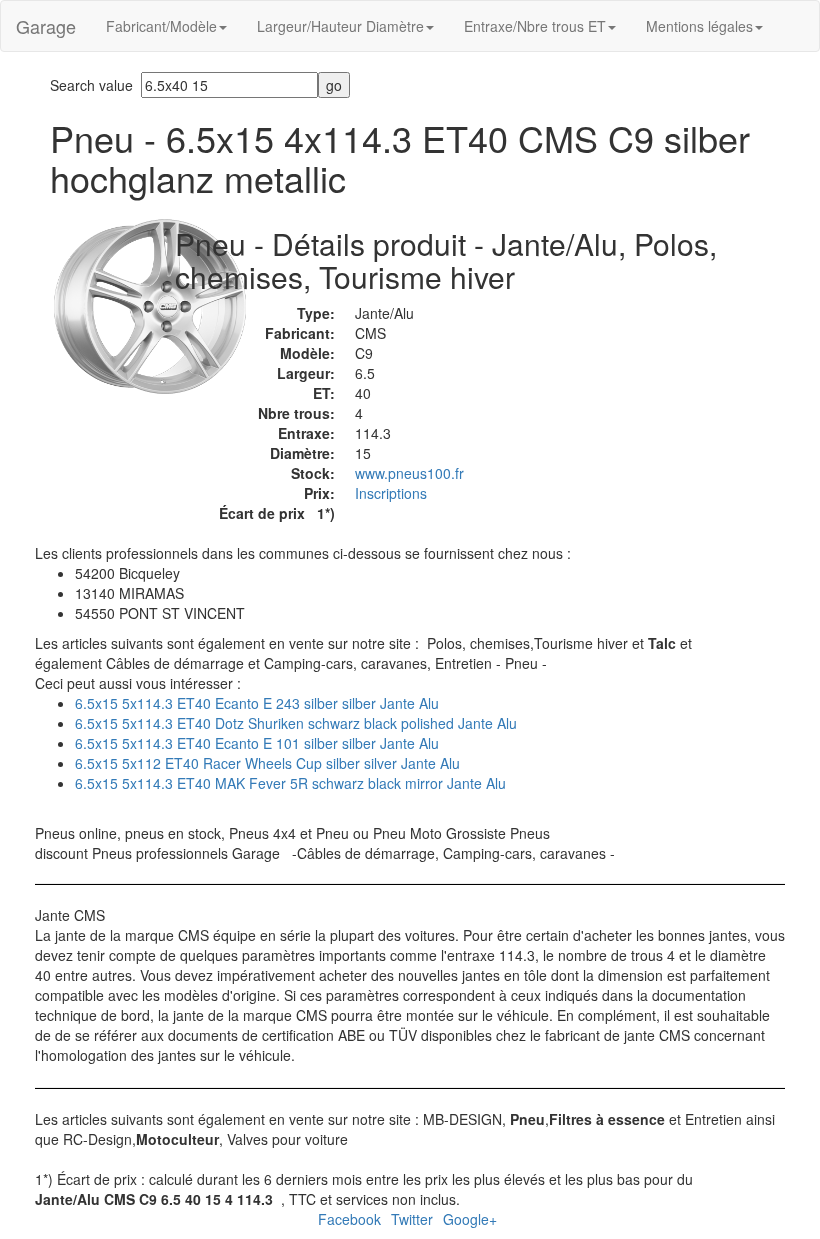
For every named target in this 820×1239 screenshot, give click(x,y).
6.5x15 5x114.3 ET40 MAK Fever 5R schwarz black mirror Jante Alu (290, 783)
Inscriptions (391, 493)
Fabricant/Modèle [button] (161, 26)
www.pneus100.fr (409, 473)
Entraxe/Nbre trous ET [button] (535, 26)
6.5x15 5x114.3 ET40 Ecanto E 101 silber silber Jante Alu (257, 743)
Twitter (412, 1219)
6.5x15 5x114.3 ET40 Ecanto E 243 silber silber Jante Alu (257, 703)
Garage (46, 26)
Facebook (349, 1219)
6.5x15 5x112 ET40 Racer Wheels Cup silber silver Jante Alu (267, 763)
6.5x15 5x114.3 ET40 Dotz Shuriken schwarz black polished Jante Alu (296, 723)
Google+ (470, 1219)
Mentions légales (699, 26)
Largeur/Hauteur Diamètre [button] (340, 26)
